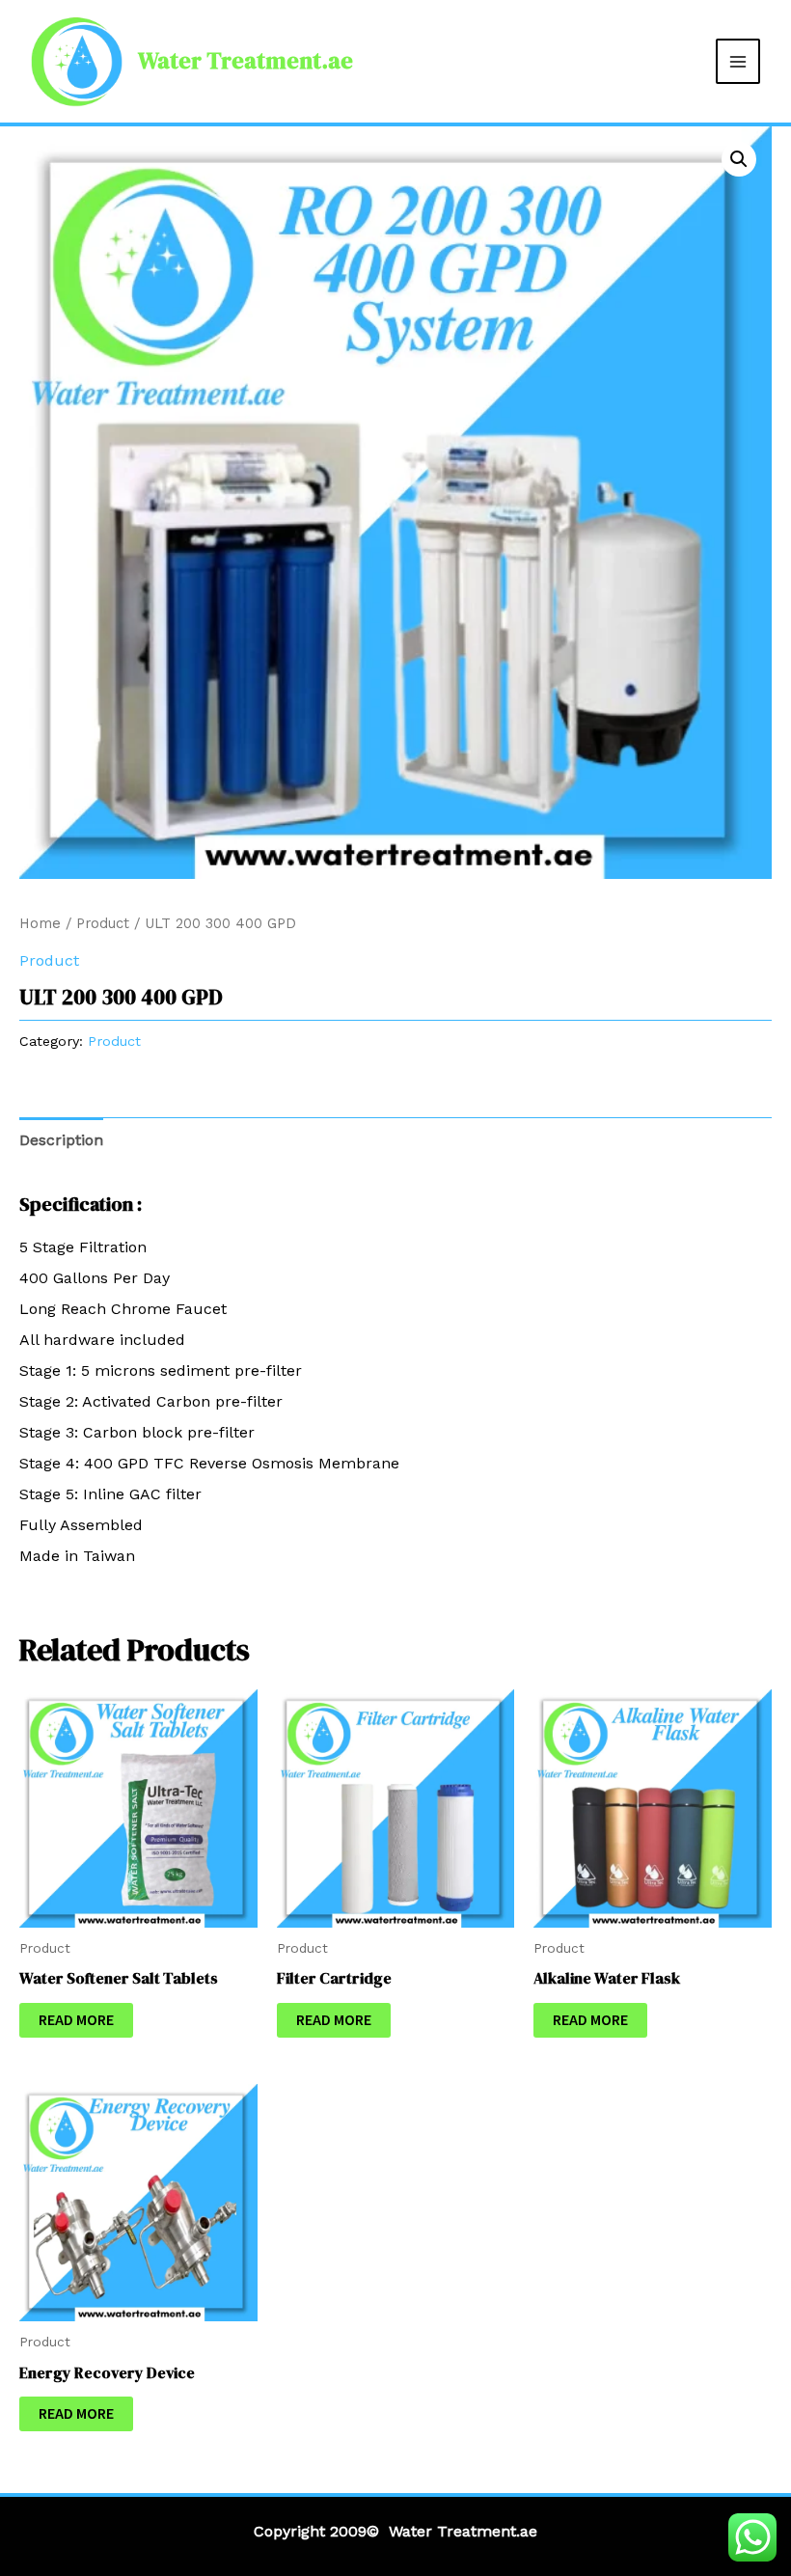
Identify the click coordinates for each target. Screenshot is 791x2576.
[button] (739, 159)
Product (103, 923)
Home (40, 923)
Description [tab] (61, 1140)
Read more (76, 2020)
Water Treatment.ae (245, 60)
